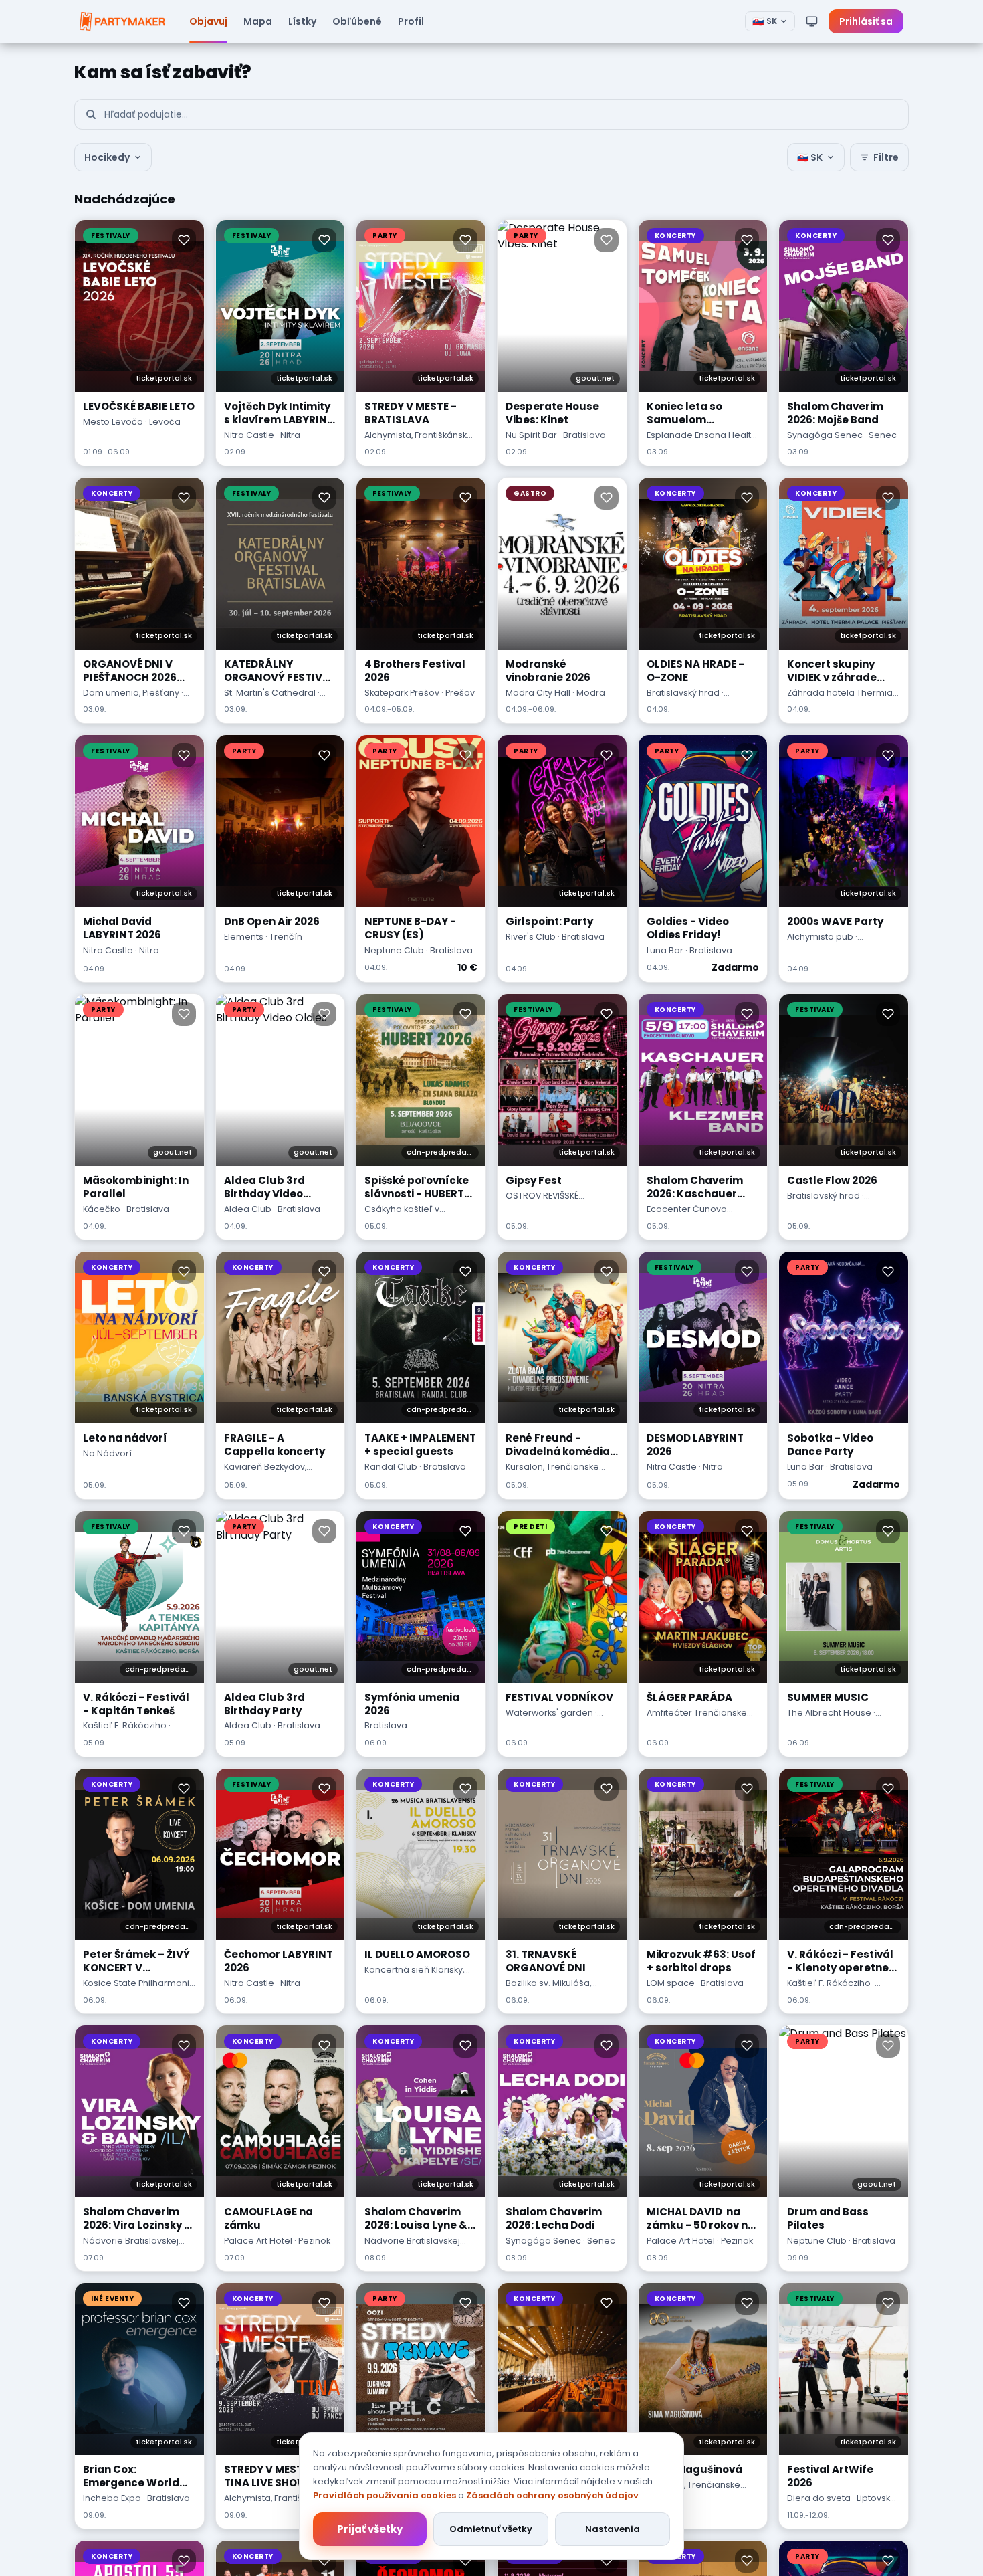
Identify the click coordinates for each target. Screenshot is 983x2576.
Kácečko (102, 1209)
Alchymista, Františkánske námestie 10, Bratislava (419, 441)
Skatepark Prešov (402, 693)
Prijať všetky (370, 2529)
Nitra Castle (249, 435)
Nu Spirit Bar (531, 435)
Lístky (302, 21)
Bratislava (386, 1725)
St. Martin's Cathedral (270, 693)
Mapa (258, 21)
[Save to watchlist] (184, 240)
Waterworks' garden (549, 1713)
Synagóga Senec (825, 435)
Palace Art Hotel (258, 2241)
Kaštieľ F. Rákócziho (125, 1725)
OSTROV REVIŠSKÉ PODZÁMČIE (542, 1202)
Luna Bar (665, 950)
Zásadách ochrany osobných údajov (552, 2495)
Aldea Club (248, 1209)
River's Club (531, 937)
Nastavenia (613, 2529)
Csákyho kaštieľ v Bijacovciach (402, 1215)
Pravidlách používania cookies (385, 2495)
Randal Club (391, 1467)
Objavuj (208, 21)
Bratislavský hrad (683, 693)
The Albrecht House (829, 1713)
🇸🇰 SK (810, 157)
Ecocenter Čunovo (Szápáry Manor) (687, 1215)
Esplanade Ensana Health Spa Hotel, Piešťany (701, 441)
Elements (244, 937)
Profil (411, 21)
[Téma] (812, 21)
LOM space (671, 1983)
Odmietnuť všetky (491, 2529)
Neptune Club (394, 950)
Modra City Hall (538, 693)
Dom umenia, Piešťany (131, 693)
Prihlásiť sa (866, 21)
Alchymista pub (820, 937)
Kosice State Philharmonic (139, 1983)
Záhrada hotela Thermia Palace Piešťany (840, 699)
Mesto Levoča (113, 422)
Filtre (886, 157)
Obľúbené (357, 21)
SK (765, 21)
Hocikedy (107, 157)
